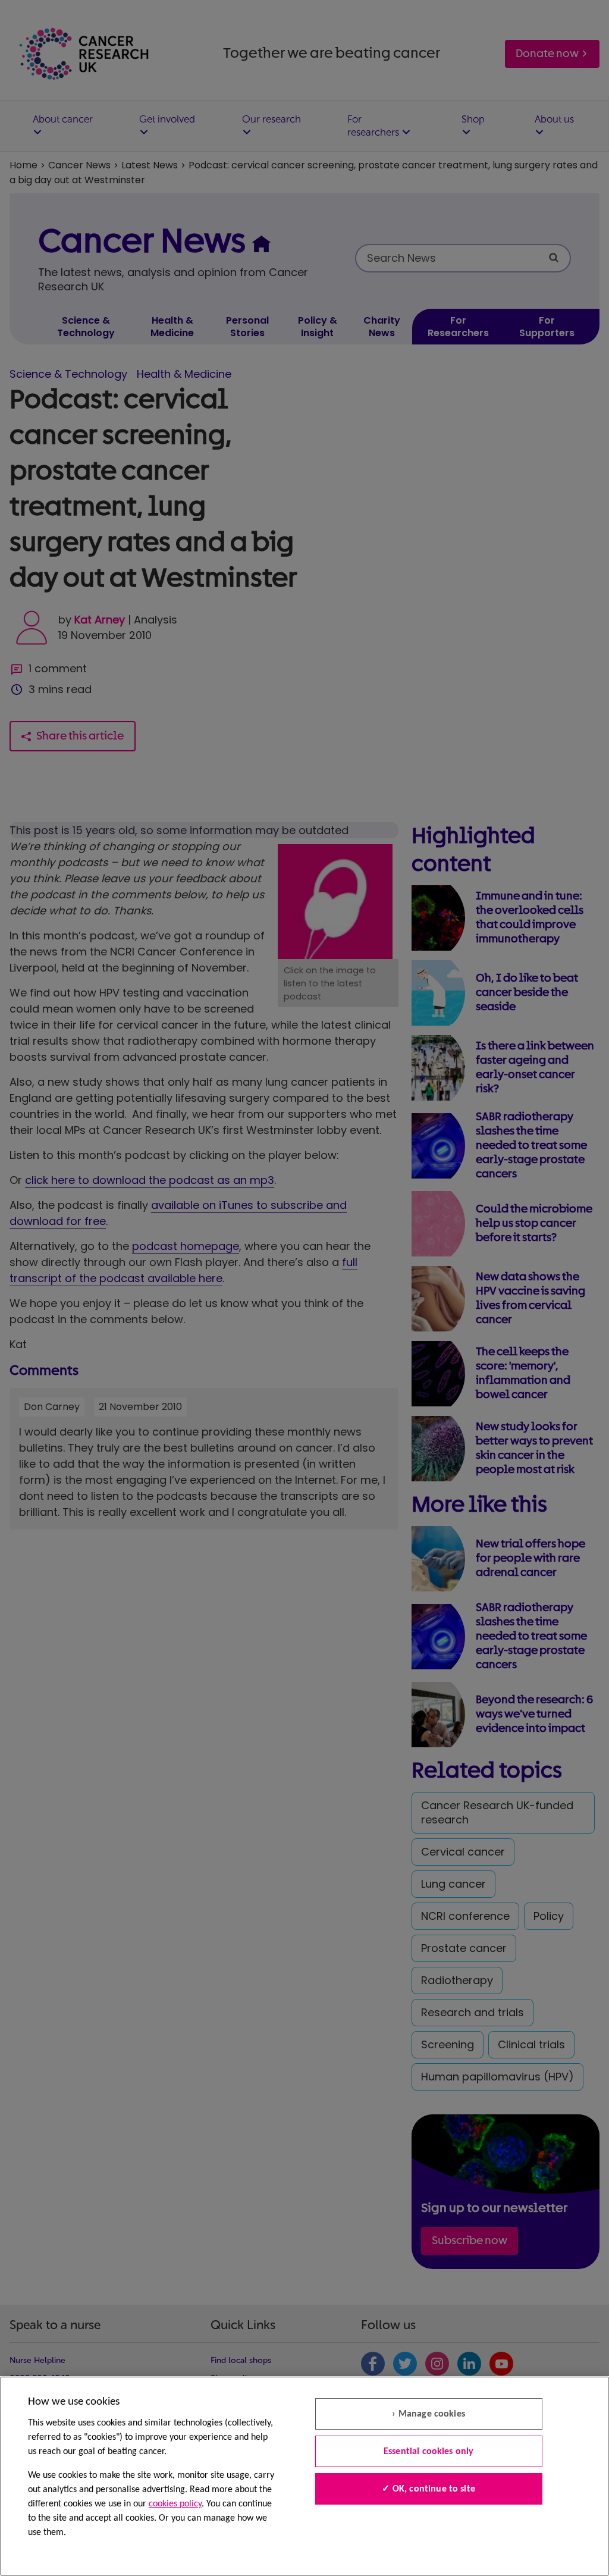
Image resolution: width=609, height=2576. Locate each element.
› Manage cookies (429, 2414)
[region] (304, 2476)
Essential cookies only (429, 2452)
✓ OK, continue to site (429, 2489)
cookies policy (175, 2504)
